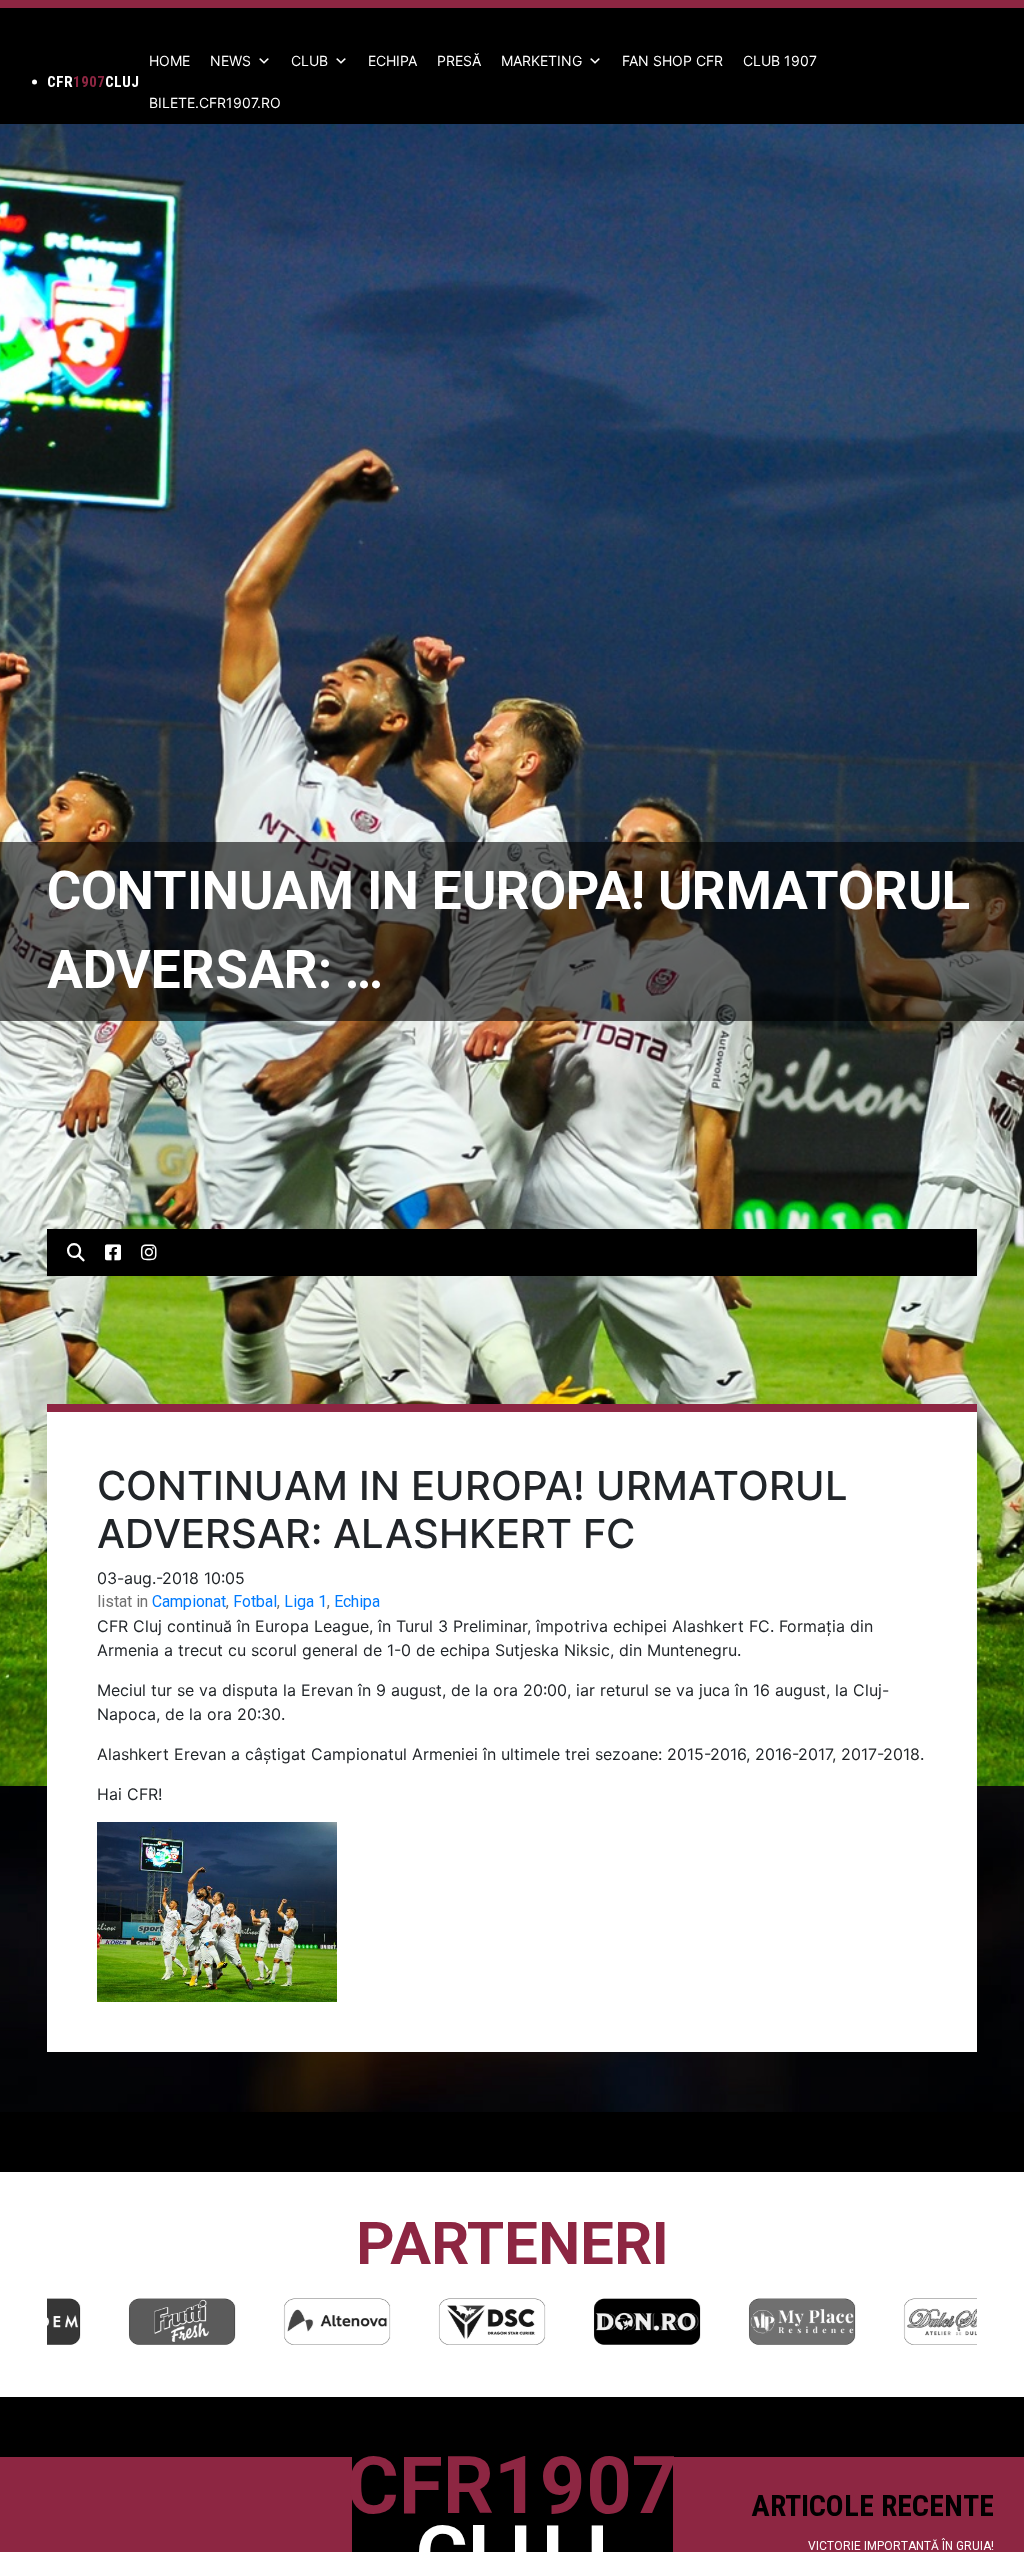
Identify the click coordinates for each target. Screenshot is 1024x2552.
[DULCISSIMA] (900, 2321)
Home (169, 60)
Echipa (357, 1601)
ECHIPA (392, 60)
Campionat (189, 1601)
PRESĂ (459, 60)
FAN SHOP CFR (672, 60)
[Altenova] (280, 2321)
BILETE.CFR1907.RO (215, 102)
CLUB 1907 (780, 60)
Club (309, 60)
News (230, 60)
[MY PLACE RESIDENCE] (745, 2321)
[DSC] (435, 2321)
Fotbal (255, 1601)
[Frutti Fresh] (125, 2321)
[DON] (590, 2321)
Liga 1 (305, 1601)
